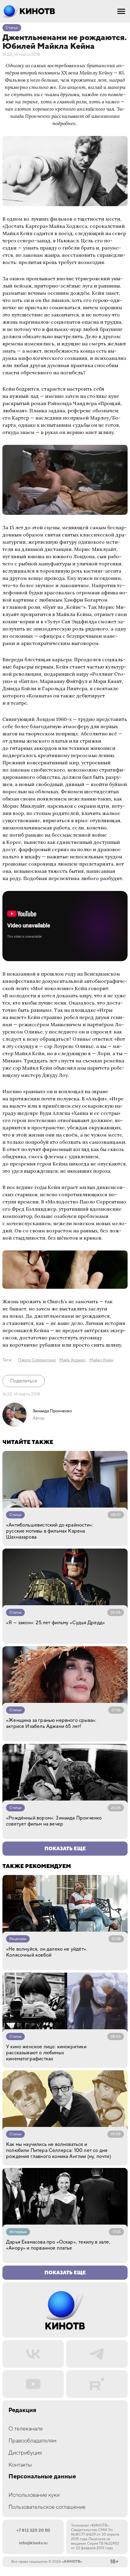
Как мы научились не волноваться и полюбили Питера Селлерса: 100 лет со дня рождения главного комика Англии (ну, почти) (58, 2150)
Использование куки (34, 2495)
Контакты (20, 2465)
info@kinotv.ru (33, 2543)
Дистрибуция (25, 2453)
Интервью (18, 2232)
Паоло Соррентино (37, 1360)
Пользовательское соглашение (47, 2507)
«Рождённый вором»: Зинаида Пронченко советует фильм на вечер (54, 1821)
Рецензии (18, 1939)
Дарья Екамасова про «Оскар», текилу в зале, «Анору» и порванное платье (58, 2245)
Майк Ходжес (73, 1360)
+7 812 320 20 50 (33, 2530)
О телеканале (26, 2429)
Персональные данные (42, 2477)
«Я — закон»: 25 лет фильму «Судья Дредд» (55, 1623)
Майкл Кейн (101, 1360)
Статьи (12, 28)
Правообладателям (32, 2441)
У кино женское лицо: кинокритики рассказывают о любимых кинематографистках (46, 2053)
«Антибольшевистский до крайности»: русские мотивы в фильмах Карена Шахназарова (50, 1531)
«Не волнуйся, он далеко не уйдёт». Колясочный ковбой (47, 1952)
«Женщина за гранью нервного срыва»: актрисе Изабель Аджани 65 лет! (51, 1723)
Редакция (22, 2410)
